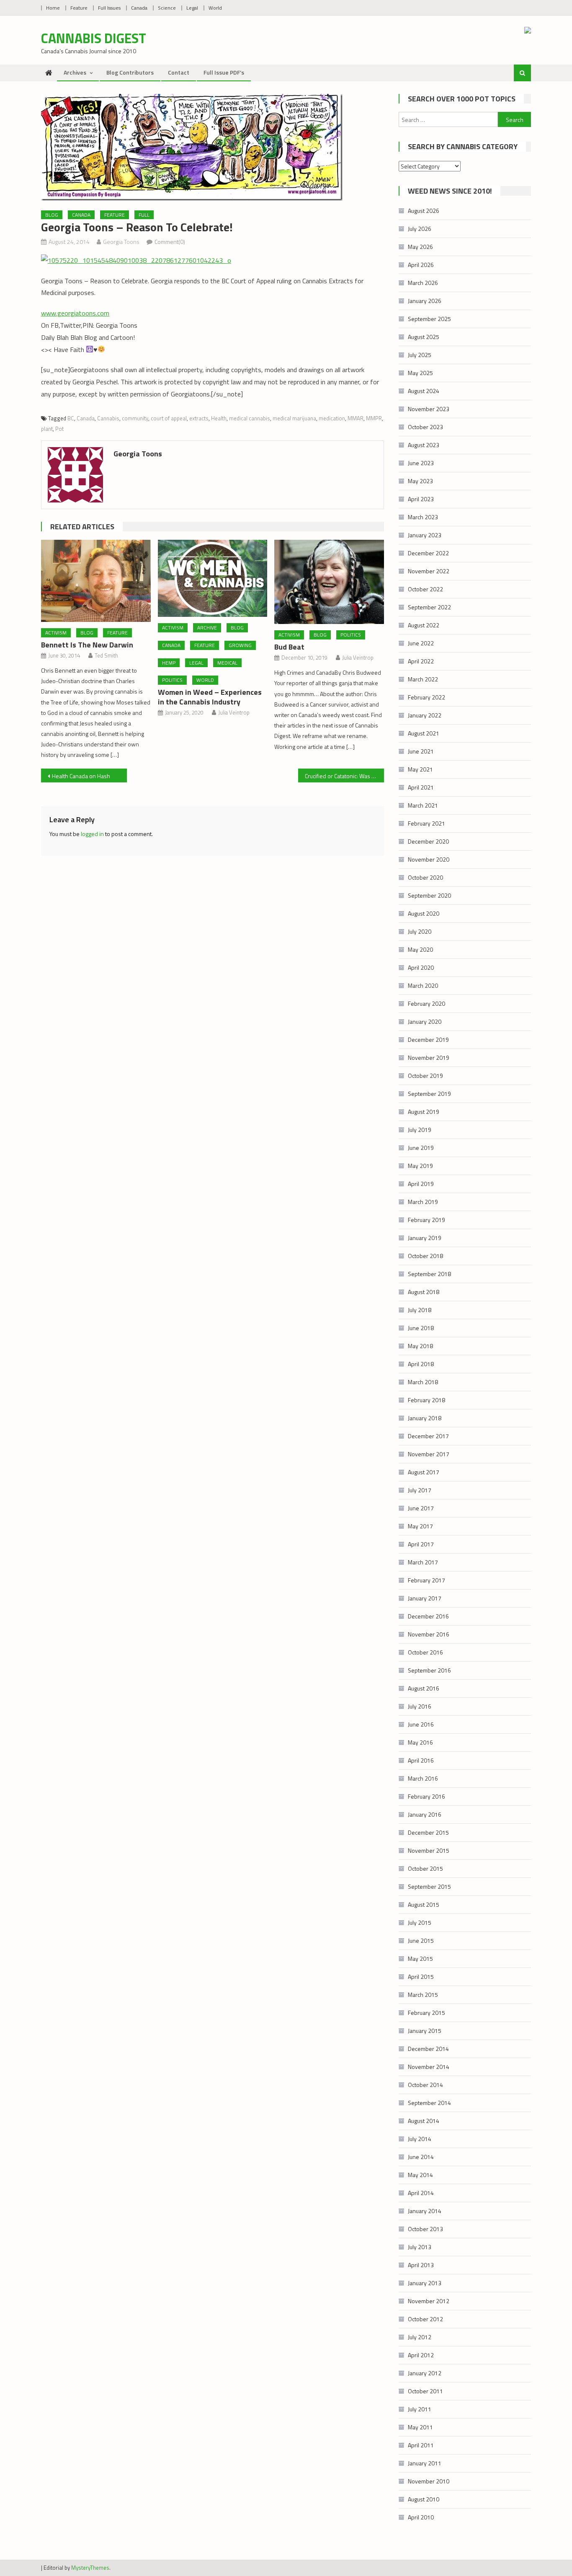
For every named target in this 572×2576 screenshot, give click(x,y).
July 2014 (420, 2139)
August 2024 (424, 391)
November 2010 (429, 2481)
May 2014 (420, 2175)
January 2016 (425, 1814)
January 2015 (425, 2031)
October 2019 (425, 1076)
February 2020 (426, 1003)
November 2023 (429, 409)
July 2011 (420, 2409)
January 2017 (425, 1598)
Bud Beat (289, 647)
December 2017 (428, 1436)
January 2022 (425, 715)
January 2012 (425, 2373)
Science (167, 8)
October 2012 (425, 2319)
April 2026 (421, 265)
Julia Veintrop (234, 712)
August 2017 (424, 1472)
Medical (227, 663)
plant (47, 429)
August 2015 (424, 1904)
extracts (199, 418)
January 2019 (425, 1238)
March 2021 (423, 805)
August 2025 (424, 337)
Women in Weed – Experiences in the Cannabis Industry (210, 697)
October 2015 (425, 1868)
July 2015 (420, 1922)
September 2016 (429, 1670)
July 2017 (420, 1490)
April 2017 (421, 1544)
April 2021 (421, 787)
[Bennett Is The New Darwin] (96, 581)
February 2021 (426, 823)
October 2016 (425, 1652)
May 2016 (420, 1742)
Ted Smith (106, 655)
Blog (52, 215)
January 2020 (425, 1021)
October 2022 (425, 589)
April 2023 (421, 499)
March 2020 (423, 985)
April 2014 (421, 2193)
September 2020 (429, 895)
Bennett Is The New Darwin (87, 645)
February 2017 (426, 1580)
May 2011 (420, 2427)
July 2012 (420, 2337)
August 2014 (424, 2121)
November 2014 (429, 2067)
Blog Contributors (130, 72)
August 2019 (424, 1112)
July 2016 (420, 1706)
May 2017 (420, 1526)
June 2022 (421, 643)
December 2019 (428, 1039)
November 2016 (429, 1634)
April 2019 (421, 1184)
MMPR (374, 418)
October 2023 (425, 427)
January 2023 (425, 535)
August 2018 (424, 1292)
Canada (139, 8)
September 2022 (429, 607)
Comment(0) (170, 242)
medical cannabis (250, 418)
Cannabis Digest (94, 38)
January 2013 (425, 2283)
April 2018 (421, 1364)
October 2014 (425, 2085)
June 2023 (421, 463)
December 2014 (428, 2049)
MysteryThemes (90, 2568)
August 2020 (424, 913)
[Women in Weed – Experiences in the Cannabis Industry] (213, 579)
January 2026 (425, 301)
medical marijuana (294, 418)
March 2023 (423, 517)
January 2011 (425, 2463)
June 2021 (421, 751)
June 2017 (421, 1508)
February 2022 (426, 697)
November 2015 (429, 1850)
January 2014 (425, 2211)
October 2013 (425, 2229)
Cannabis (108, 418)
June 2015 (421, 1940)
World (215, 8)
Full (144, 215)
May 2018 (420, 1346)
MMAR (356, 418)
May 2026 (420, 247)
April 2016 (421, 1760)
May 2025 (420, 373)
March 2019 (423, 1202)
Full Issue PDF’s (224, 72)
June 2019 (421, 1148)
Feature (79, 8)
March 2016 (423, 1778)
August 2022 (424, 625)
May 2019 (420, 1166)
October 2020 (425, 877)
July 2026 (420, 229)
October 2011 (425, 2391)
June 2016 (421, 1724)
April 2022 (421, 661)
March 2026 (423, 283)
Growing (240, 645)
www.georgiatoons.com (75, 313)
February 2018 (426, 1400)
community (135, 418)
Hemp (169, 663)
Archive (207, 628)
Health (219, 418)
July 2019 (420, 1130)
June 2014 (421, 2157)
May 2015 (420, 1959)
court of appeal (169, 418)
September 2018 (429, 1274)
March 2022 (423, 679)
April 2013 (421, 2265)
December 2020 (428, 841)
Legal (192, 8)
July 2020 (420, 931)
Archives (75, 72)
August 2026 (424, 211)
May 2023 (420, 481)
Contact (179, 72)
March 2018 (423, 1382)
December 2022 (428, 553)
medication (332, 418)
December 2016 (428, 1616)
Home (53, 8)
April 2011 (421, 2445)
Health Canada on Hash (81, 776)
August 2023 (424, 445)
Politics (172, 680)
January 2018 (425, 1418)
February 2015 (426, 2013)
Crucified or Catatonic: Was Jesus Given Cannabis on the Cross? (344, 776)
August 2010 (424, 2499)
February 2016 (426, 1796)
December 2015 (428, 1832)
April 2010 (421, 2517)
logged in (92, 834)
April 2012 (421, 2355)
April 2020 (421, 967)
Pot (59, 429)
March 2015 (423, 1995)
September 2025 (429, 319)
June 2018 (421, 1328)
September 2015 (429, 1886)
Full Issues (109, 8)
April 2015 (421, 1977)
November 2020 (429, 859)
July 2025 (420, 355)
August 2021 (424, 733)
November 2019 (429, 1058)
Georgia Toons (121, 242)
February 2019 (426, 1220)
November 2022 (429, 571)
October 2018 (425, 1256)
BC (71, 418)
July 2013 (420, 2247)
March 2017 (423, 1562)
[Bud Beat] (329, 582)
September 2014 (429, 2103)
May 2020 (420, 949)
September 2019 (429, 1094)
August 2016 (424, 1688)
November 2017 (429, 1454)
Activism (56, 633)
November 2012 (429, 2301)
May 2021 (420, 769)
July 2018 (420, 1310)
